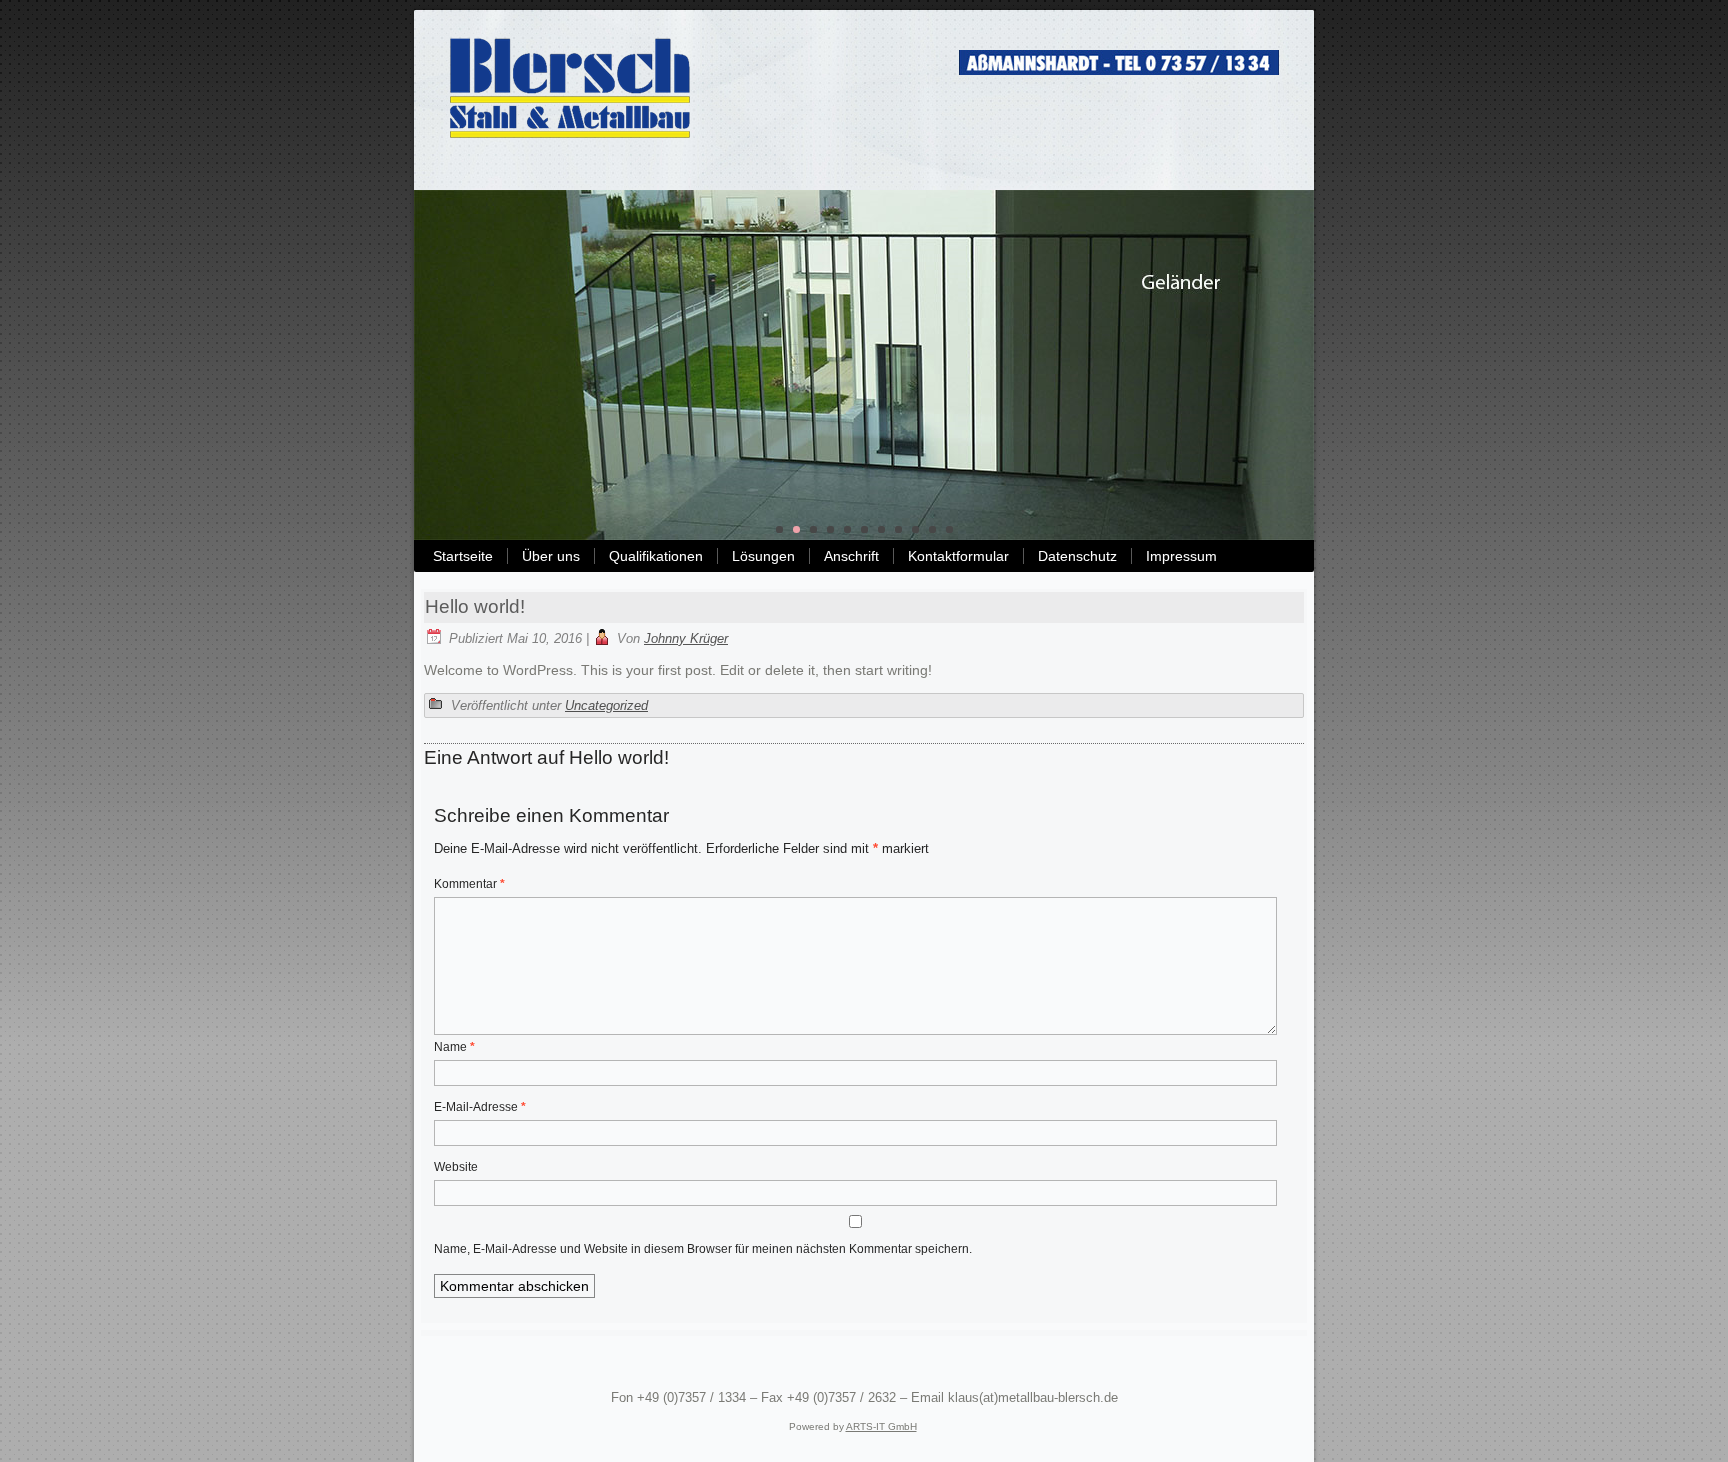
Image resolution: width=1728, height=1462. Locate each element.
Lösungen (763, 556)
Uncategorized (606, 705)
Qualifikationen (656, 556)
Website (456, 1167)
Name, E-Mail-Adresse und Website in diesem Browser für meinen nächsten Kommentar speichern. (703, 1249)
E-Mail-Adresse (480, 1107)
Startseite (463, 556)
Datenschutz (1077, 556)
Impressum (1181, 556)
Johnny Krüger (686, 638)
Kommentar (469, 884)
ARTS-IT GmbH (881, 1426)
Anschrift (851, 556)
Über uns (551, 556)
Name (454, 1047)
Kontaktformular (958, 556)
